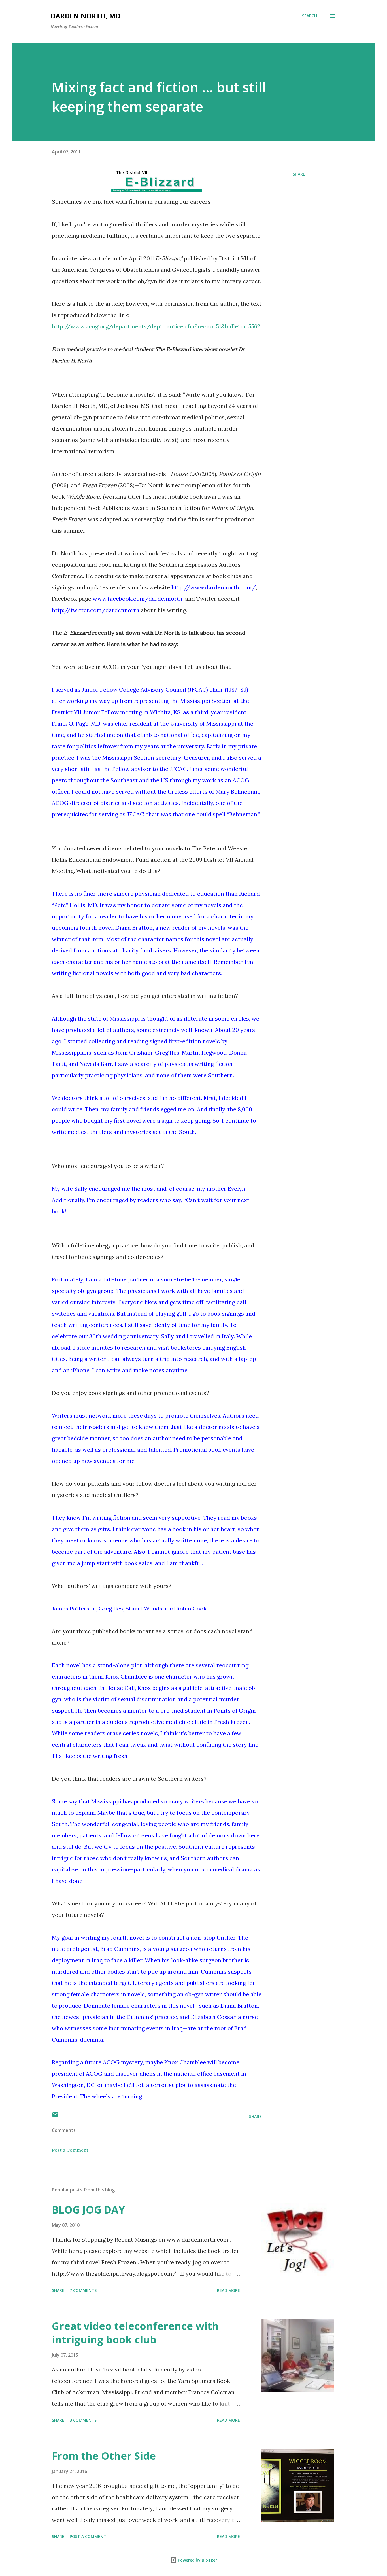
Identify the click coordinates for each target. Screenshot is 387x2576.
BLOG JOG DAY (88, 2210)
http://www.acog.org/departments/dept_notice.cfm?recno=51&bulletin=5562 (156, 326)
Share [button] (299, 174)
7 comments (83, 2290)
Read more (228, 2290)
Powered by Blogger (197, 2560)
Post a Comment (70, 2150)
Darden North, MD (86, 16)
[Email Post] (55, 2116)
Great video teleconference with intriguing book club (135, 2333)
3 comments (83, 2420)
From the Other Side (104, 2456)
